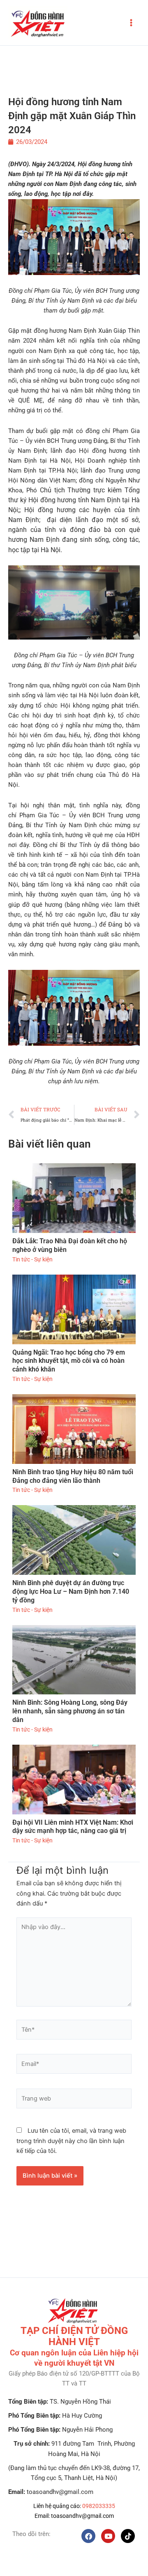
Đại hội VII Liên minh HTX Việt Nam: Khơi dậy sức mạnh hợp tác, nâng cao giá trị (73, 1827)
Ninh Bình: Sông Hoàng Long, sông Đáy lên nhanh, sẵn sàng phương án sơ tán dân (70, 1711)
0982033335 (99, 2506)
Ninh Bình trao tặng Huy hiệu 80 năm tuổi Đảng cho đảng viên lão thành (73, 1476)
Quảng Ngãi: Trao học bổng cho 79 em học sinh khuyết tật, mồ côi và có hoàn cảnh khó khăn (69, 1361)
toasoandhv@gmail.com (82, 2516)
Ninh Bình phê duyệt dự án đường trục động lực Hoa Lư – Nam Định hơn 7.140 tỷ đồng (71, 1591)
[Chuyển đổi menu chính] (131, 23)
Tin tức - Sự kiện (32, 1259)
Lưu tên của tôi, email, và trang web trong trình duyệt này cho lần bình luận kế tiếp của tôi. (71, 2141)
